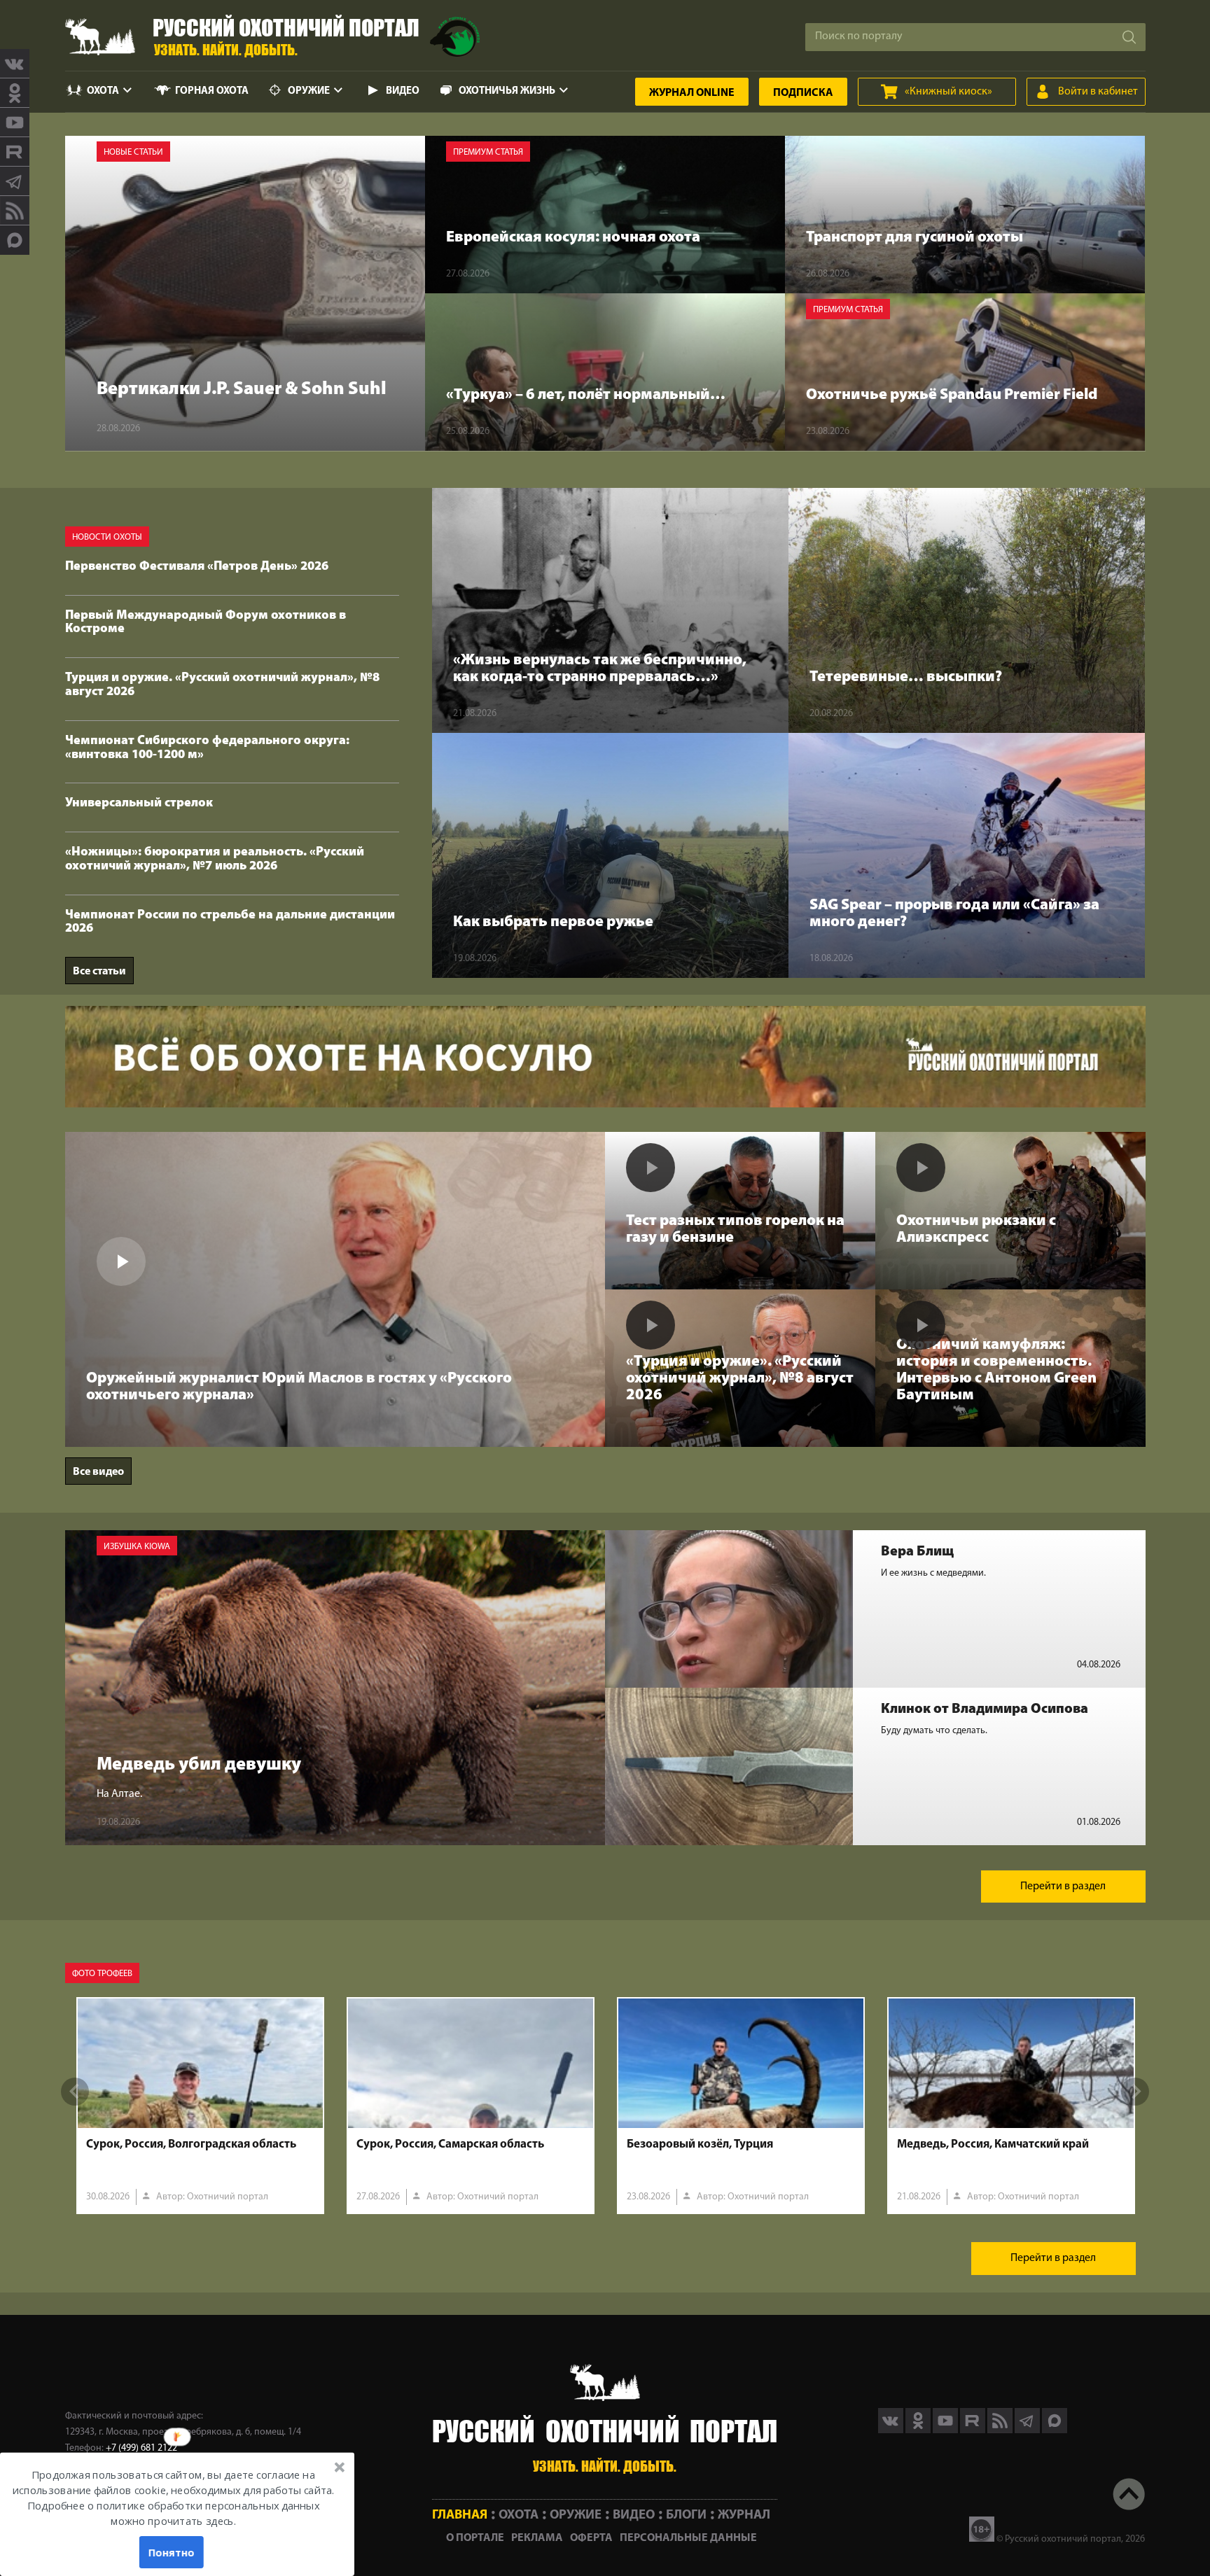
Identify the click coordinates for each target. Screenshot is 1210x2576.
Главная (460, 2515)
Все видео (98, 1472)
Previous (75, 2092)
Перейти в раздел (1063, 1886)
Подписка (803, 93)
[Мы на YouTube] (15, 122)
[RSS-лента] (15, 211)
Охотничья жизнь (507, 91)
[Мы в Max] (15, 240)
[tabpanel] (200, 2106)
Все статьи (99, 972)
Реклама (537, 2538)
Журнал (692, 93)
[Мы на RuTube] (15, 152)
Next (1135, 2092)
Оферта (591, 2538)
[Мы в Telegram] (15, 181)
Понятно (171, 2552)
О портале (475, 2538)
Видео (403, 91)
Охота (103, 91)
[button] (173, 2498)
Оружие (309, 91)
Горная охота (212, 91)
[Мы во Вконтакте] (15, 64)
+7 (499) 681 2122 (141, 2448)
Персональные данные (688, 2538)
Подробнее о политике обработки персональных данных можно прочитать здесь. (173, 2514)
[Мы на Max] (1055, 2430)
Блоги (686, 2515)
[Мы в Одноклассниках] (15, 93)
